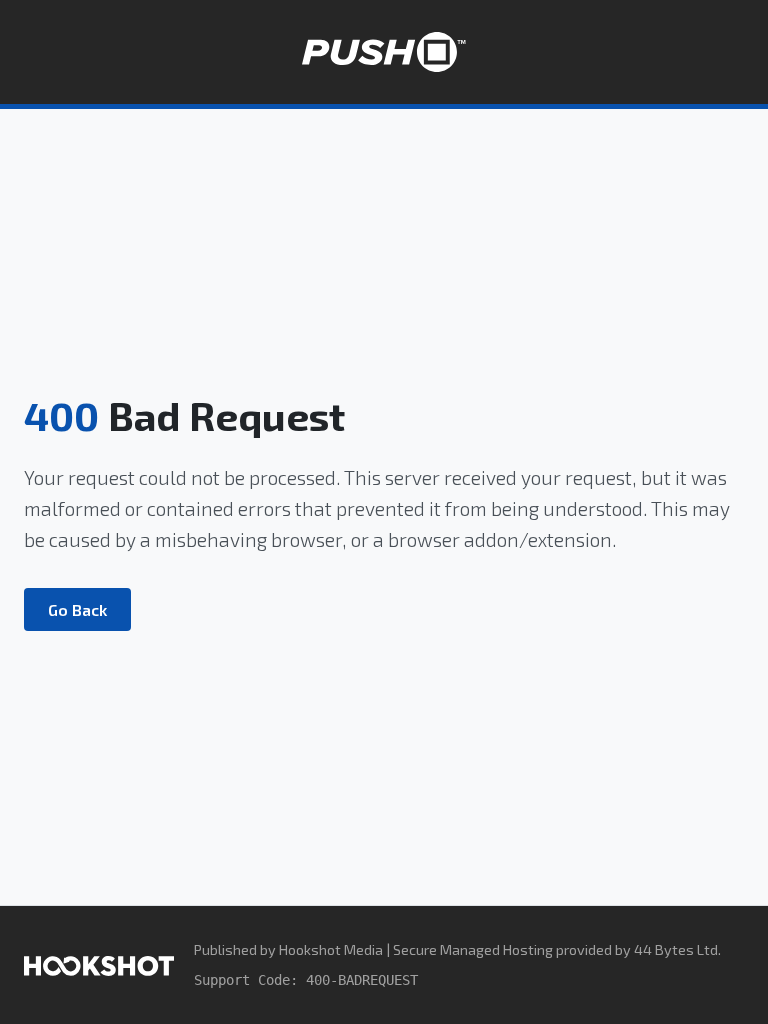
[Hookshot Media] (99, 964)
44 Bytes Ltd (676, 949)
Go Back (77, 609)
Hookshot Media (331, 949)
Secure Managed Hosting (473, 949)
